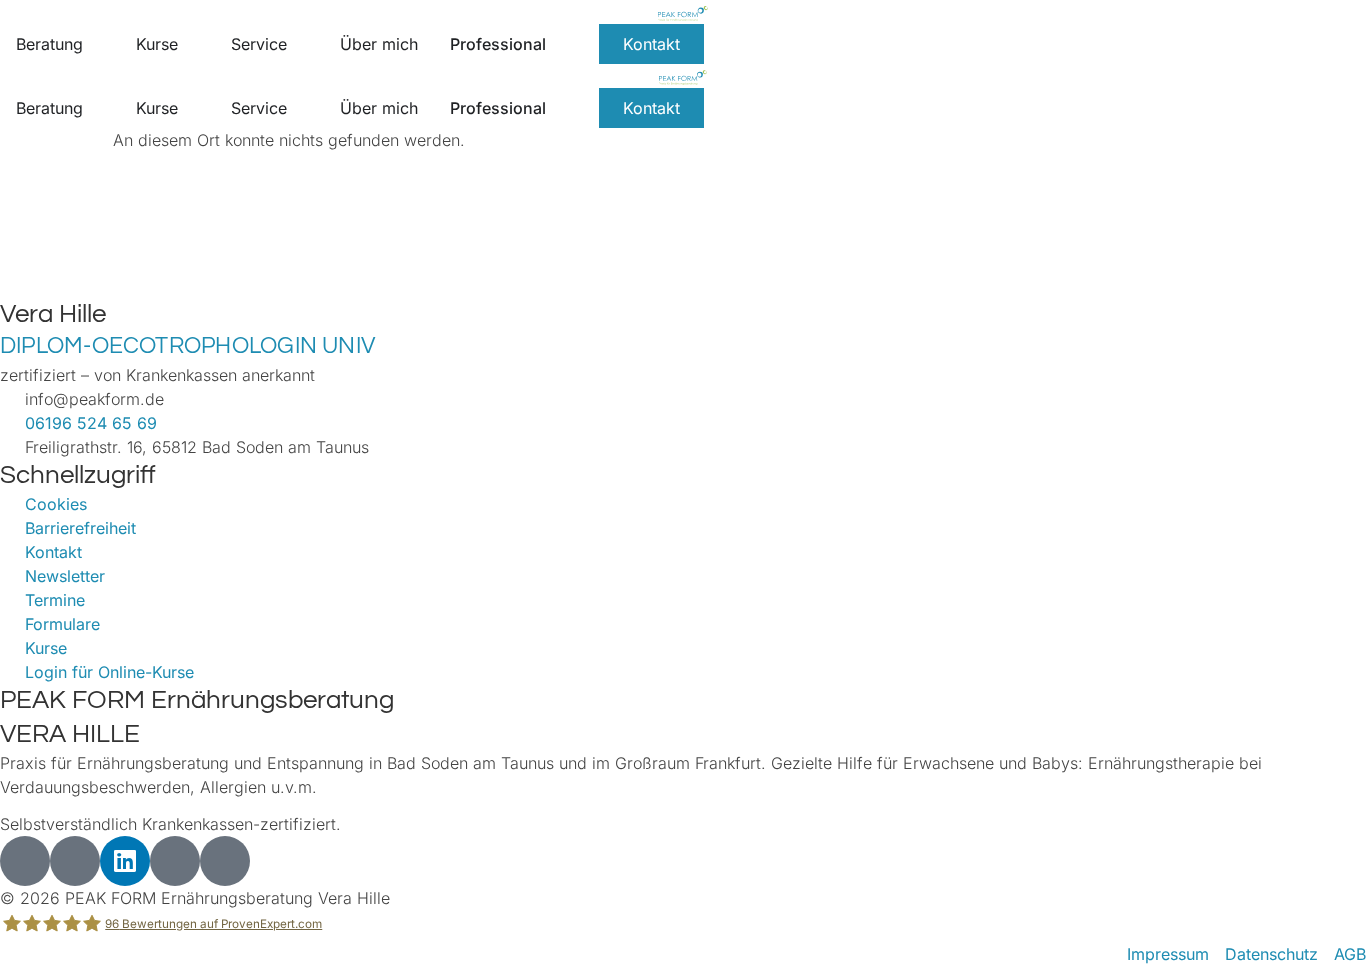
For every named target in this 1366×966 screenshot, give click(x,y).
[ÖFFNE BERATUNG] (96, 44)
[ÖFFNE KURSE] (191, 44)
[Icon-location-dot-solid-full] (225, 861)
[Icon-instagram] (25, 861)
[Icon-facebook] (75, 861)
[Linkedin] (125, 861)
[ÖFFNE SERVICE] (300, 44)
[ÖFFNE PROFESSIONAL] (559, 44)
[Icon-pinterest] (175, 861)
